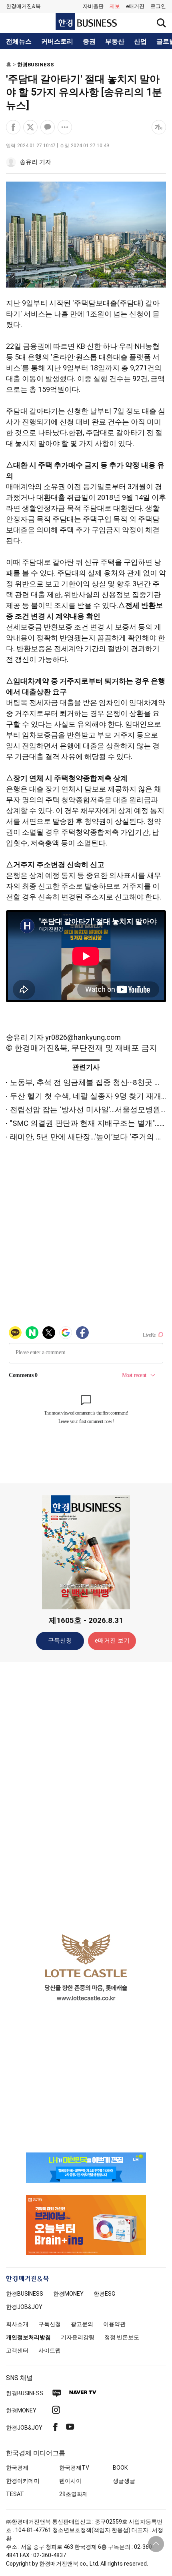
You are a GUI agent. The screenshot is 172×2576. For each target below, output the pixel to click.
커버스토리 (57, 42)
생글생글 (124, 2481)
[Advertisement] (86, 1794)
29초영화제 (74, 2494)
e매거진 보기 (112, 1641)
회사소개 (17, 2324)
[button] (158, 6)
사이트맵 (50, 2350)
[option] (86, 1967)
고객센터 (17, 2350)
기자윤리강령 (78, 2337)
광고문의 (82, 2324)
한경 (25, 2294)
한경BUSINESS (36, 65)
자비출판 (93, 6)
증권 (89, 42)
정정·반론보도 (122, 2337)
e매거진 (135, 6)
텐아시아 (70, 2481)
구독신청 (60, 1641)
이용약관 (114, 2324)
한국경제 (17, 2468)
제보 (115, 6)
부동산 (115, 42)
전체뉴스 (19, 42)
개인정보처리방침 (28, 2337)
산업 (140, 42)
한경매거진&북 (23, 6)
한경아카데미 (23, 2481)
